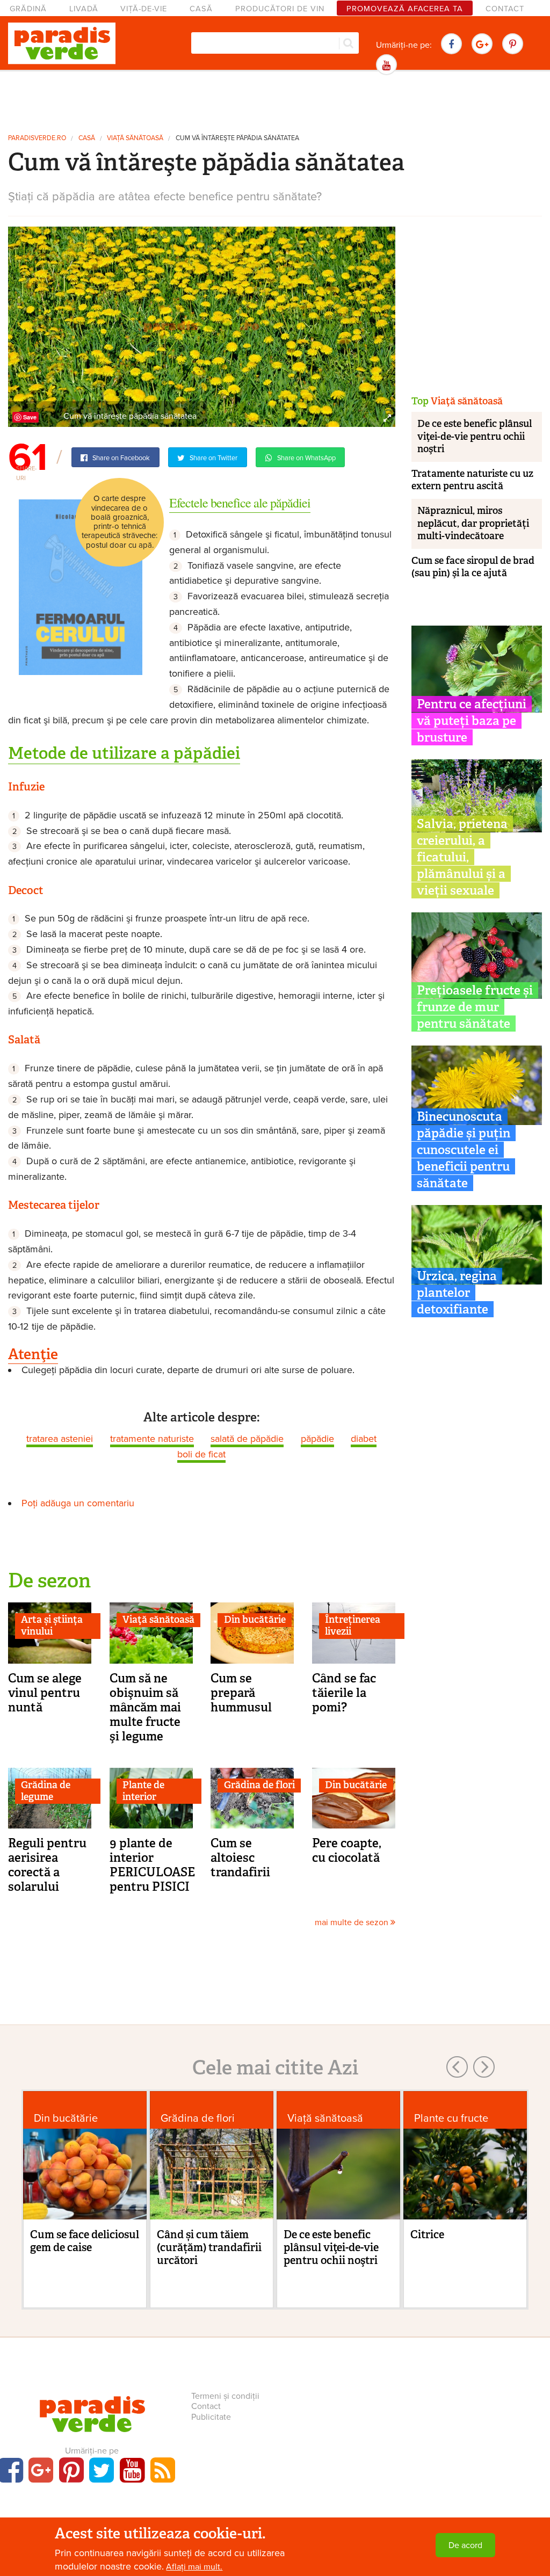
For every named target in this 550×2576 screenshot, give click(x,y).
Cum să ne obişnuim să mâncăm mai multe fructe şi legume (145, 1707)
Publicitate (211, 2417)
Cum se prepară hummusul (241, 1693)
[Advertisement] (275, 101)
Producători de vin (280, 9)
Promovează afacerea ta (405, 9)
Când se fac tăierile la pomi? (344, 1693)
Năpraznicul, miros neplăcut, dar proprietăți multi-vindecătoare (473, 523)
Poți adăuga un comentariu (78, 1503)
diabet (364, 1439)
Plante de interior (143, 1791)
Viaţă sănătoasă (135, 138)
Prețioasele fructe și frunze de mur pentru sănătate (475, 1007)
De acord (465, 2545)
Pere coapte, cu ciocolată (347, 1850)
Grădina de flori (259, 1785)
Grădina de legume (46, 1791)
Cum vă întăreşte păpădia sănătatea (237, 138)
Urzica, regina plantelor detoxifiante (457, 1293)
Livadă (84, 9)
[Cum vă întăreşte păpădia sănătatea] (202, 326)
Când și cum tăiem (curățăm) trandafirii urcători (209, 2247)
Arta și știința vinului (52, 1626)
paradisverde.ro (37, 138)
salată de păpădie (247, 1439)
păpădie (317, 1439)
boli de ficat (201, 1454)
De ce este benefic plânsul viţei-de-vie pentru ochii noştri (475, 436)
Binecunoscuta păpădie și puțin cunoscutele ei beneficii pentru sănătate (464, 1150)
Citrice (427, 2234)
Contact (505, 9)
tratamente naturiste (152, 1439)
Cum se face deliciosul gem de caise (85, 2241)
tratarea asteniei (60, 1439)
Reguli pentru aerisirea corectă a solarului (47, 1865)
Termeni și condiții (225, 2396)
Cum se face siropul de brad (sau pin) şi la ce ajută (473, 567)
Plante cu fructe (451, 2118)
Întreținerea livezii (353, 1626)
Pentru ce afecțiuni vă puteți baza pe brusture (472, 721)
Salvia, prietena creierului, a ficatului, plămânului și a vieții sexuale (462, 857)
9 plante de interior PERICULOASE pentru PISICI (152, 1865)
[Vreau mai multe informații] (81, 587)
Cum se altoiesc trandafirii (240, 1857)
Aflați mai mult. (194, 2567)
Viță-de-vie (144, 9)
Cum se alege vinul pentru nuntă (45, 1693)
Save (30, 417)
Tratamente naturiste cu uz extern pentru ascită (472, 480)
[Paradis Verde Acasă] (62, 43)
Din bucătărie (255, 1620)
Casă (201, 9)
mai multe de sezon (353, 1922)
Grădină (28, 9)
